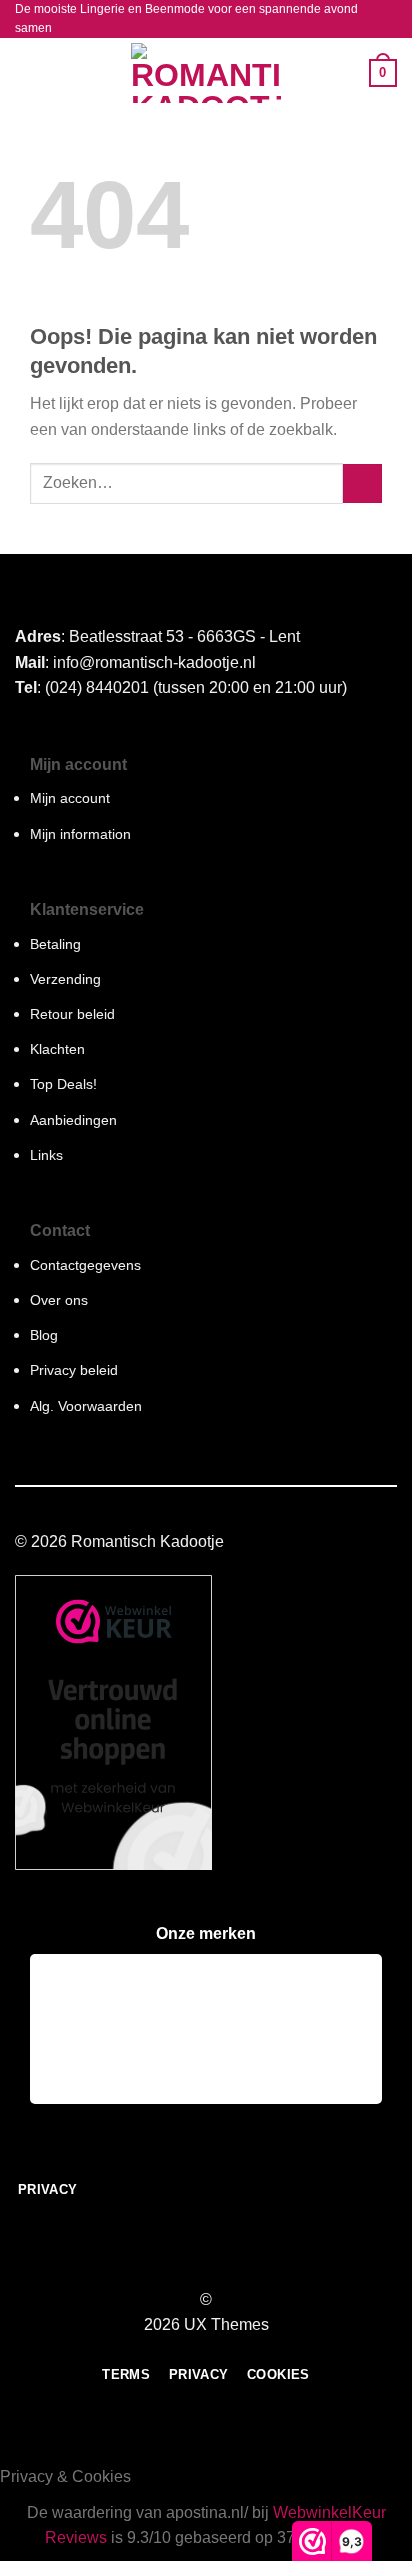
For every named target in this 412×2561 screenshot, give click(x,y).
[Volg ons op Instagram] (194, 2263)
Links (46, 1155)
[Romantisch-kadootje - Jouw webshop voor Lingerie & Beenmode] (206, 73)
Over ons (59, 1300)
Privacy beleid (74, 1370)
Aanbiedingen (73, 1120)
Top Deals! (63, 1084)
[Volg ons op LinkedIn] (243, 2263)
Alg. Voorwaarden (86, 1406)
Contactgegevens (85, 1265)
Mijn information (80, 834)
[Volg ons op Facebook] (169, 2263)
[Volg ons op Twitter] (218, 2263)
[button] (27, 73)
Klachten (57, 1049)
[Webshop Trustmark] (113, 1722)
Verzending (65, 979)
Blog (44, 1335)
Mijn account (70, 798)
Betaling (55, 944)
